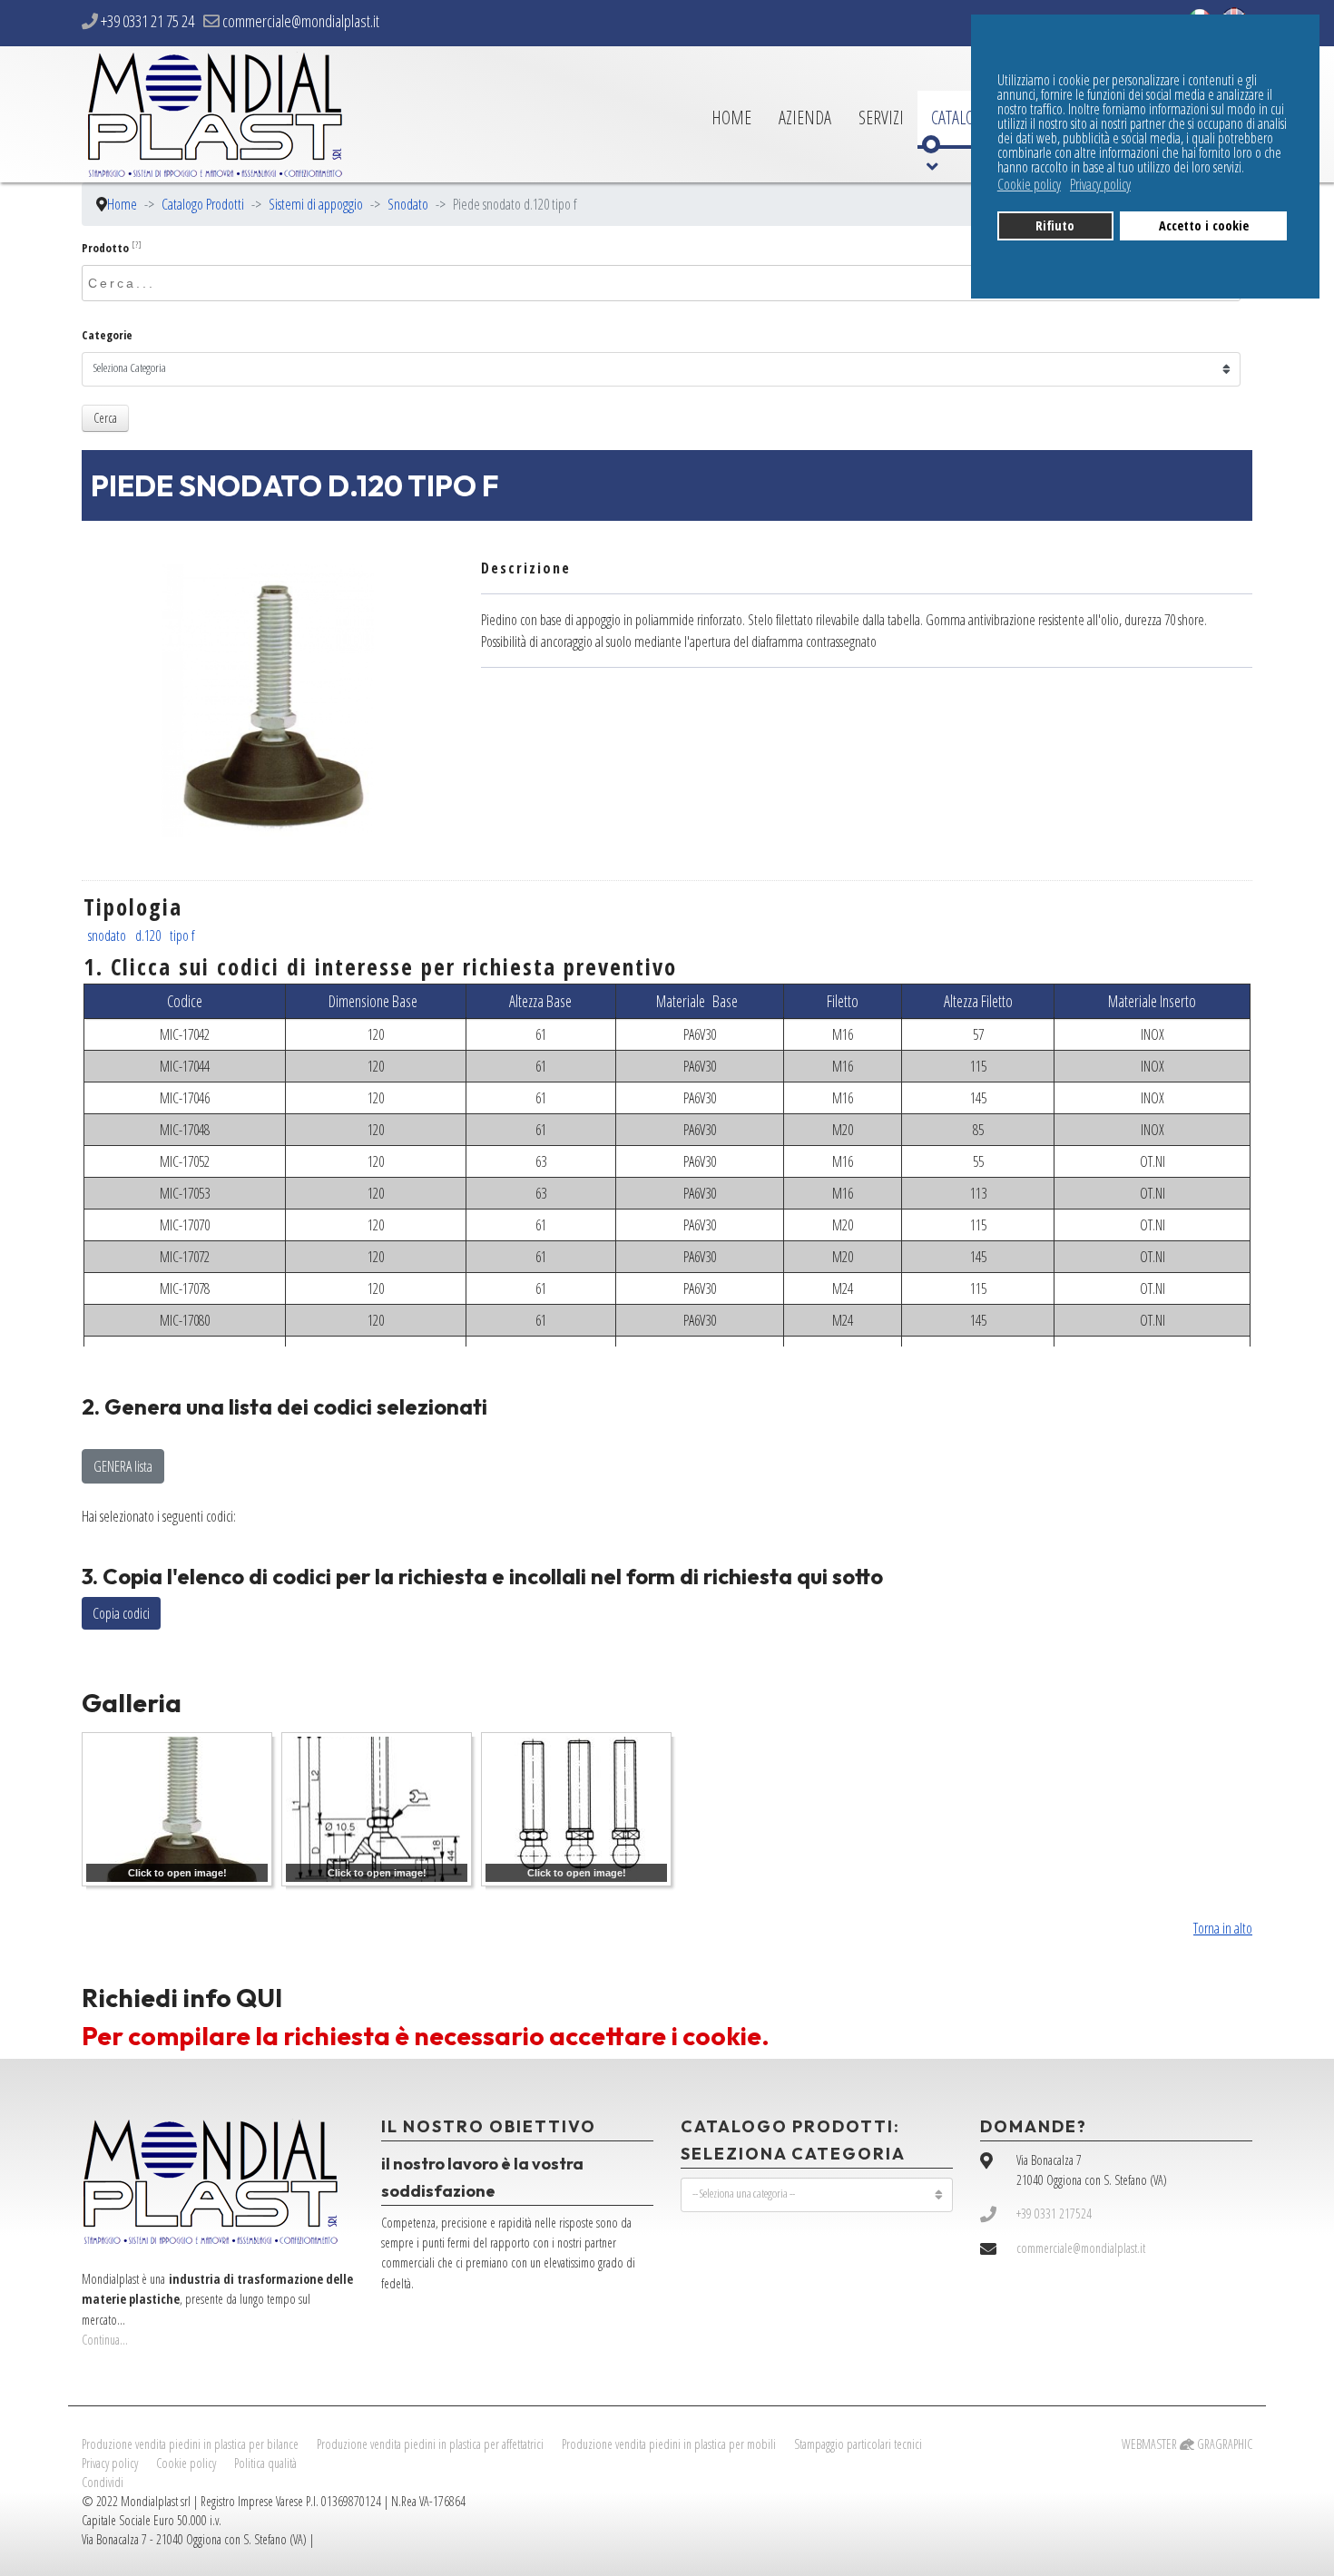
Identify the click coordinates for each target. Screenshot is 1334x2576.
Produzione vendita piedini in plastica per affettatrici (430, 2444)
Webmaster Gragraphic (1187, 2444)
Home (731, 118)
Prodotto (112, 248)
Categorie (107, 335)
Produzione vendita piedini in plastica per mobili (669, 2444)
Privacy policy (110, 2463)
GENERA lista (123, 1466)
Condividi (103, 2482)
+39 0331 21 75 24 (147, 21)
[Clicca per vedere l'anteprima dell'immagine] (268, 700)
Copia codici (121, 1613)
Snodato (187, 1662)
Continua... (105, 2340)
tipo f (182, 935)
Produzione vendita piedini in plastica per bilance (190, 2444)
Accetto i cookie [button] (1204, 225)
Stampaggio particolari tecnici (858, 2444)
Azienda (805, 118)
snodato (107, 935)
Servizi (881, 118)
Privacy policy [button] (1100, 184)
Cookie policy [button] (1029, 184)
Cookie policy (186, 2463)
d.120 (148, 935)
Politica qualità (265, 2463)
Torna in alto (1223, 1928)
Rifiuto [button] (1055, 225)
